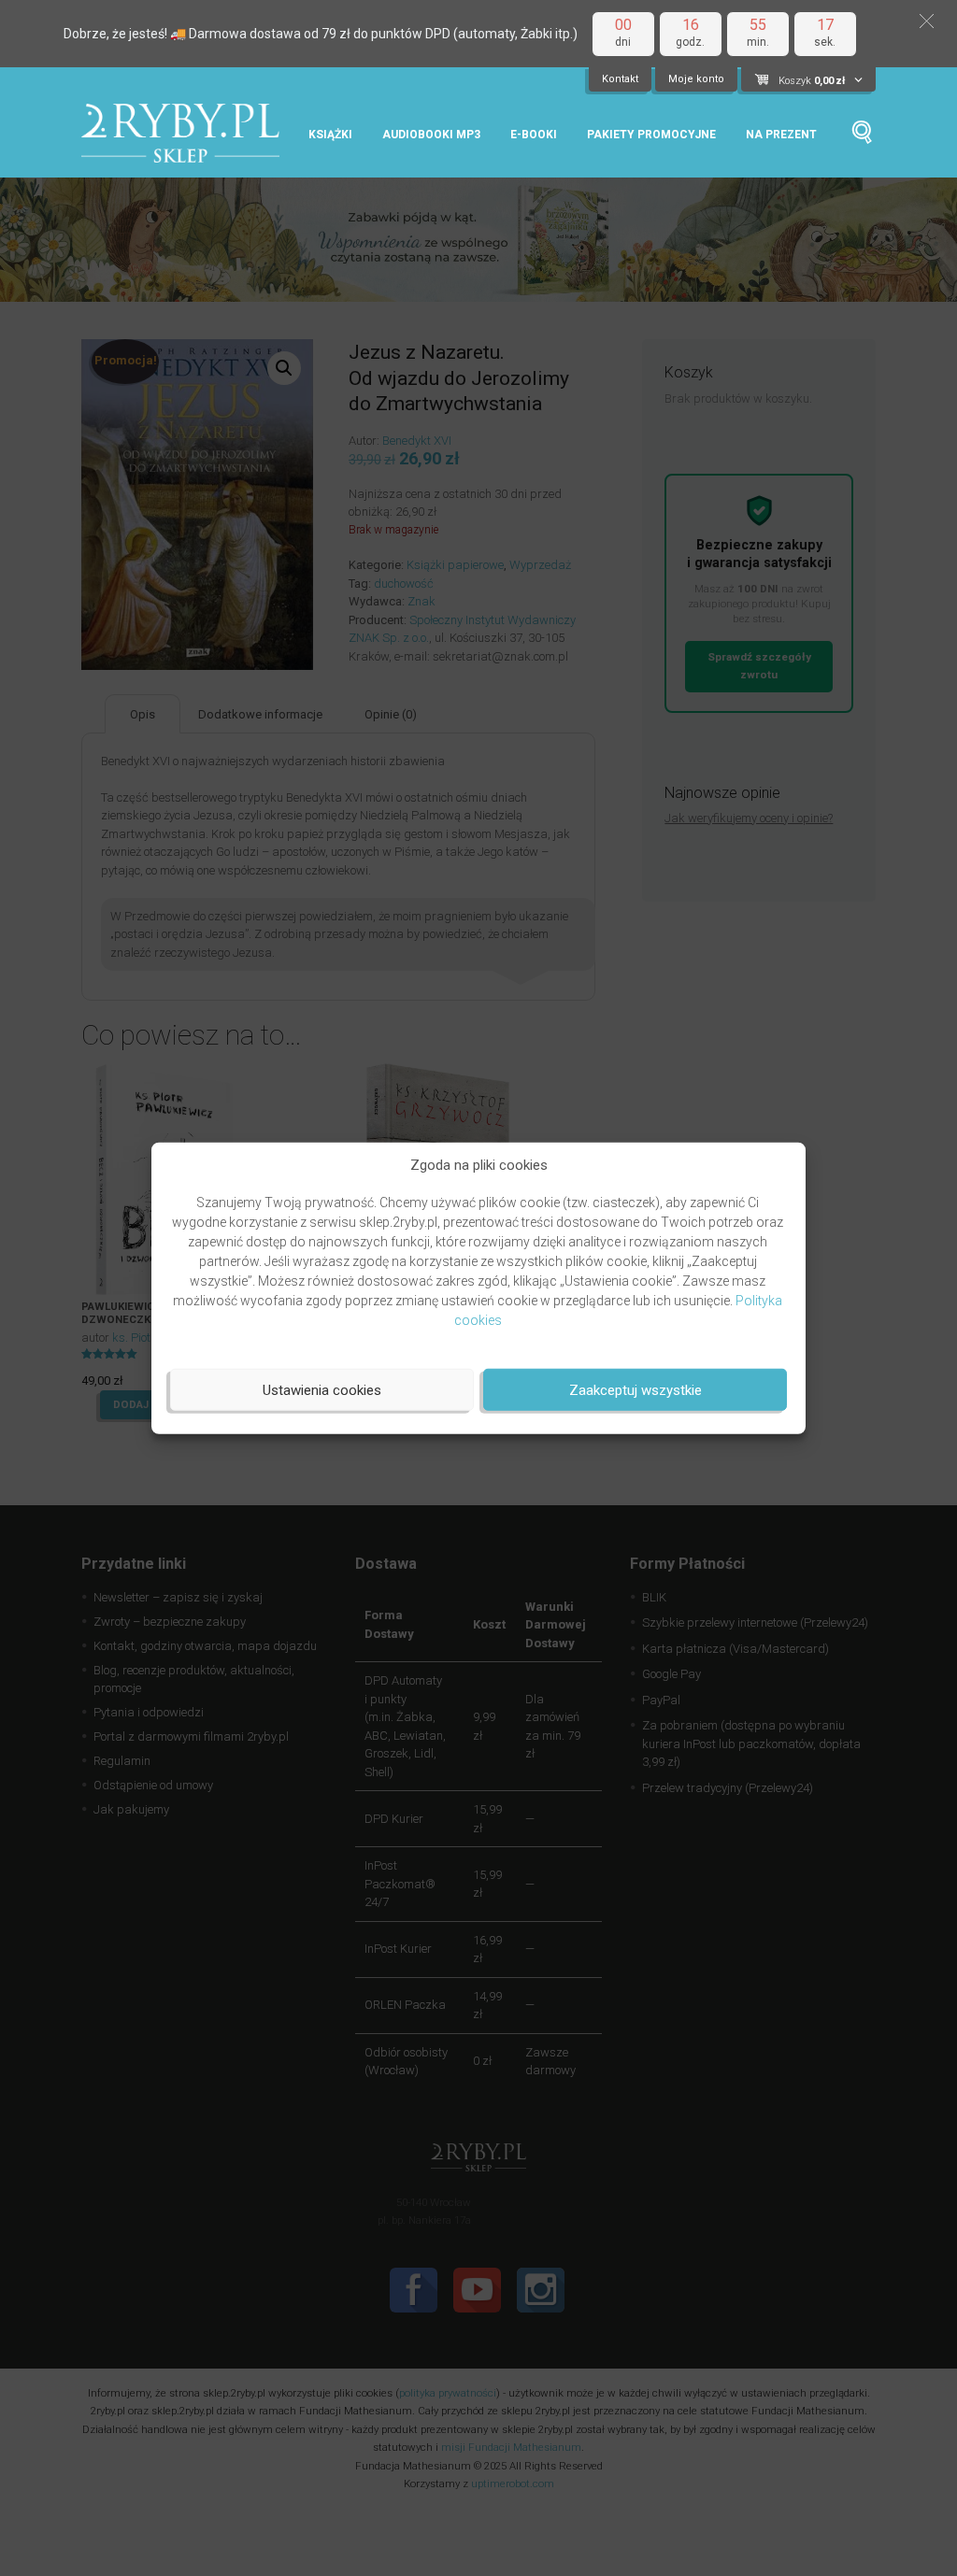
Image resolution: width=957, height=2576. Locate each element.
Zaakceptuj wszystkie (636, 1389)
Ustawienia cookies (322, 1389)
